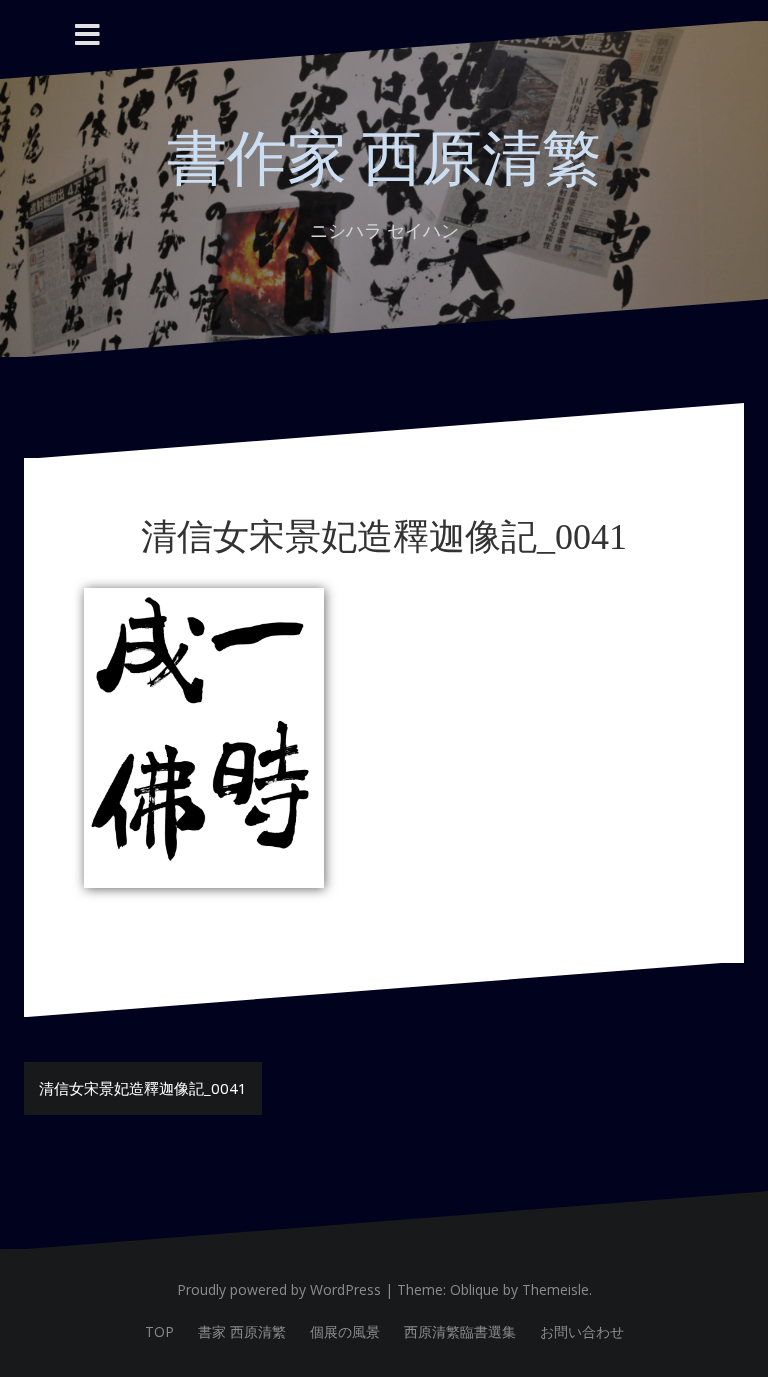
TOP (159, 1331)
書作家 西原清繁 (384, 159)
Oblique (474, 1289)
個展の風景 (345, 1331)
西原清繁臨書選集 (460, 1331)
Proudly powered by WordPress (279, 1289)
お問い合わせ (582, 1331)
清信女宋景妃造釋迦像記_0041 (143, 1088)
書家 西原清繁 (242, 1331)
